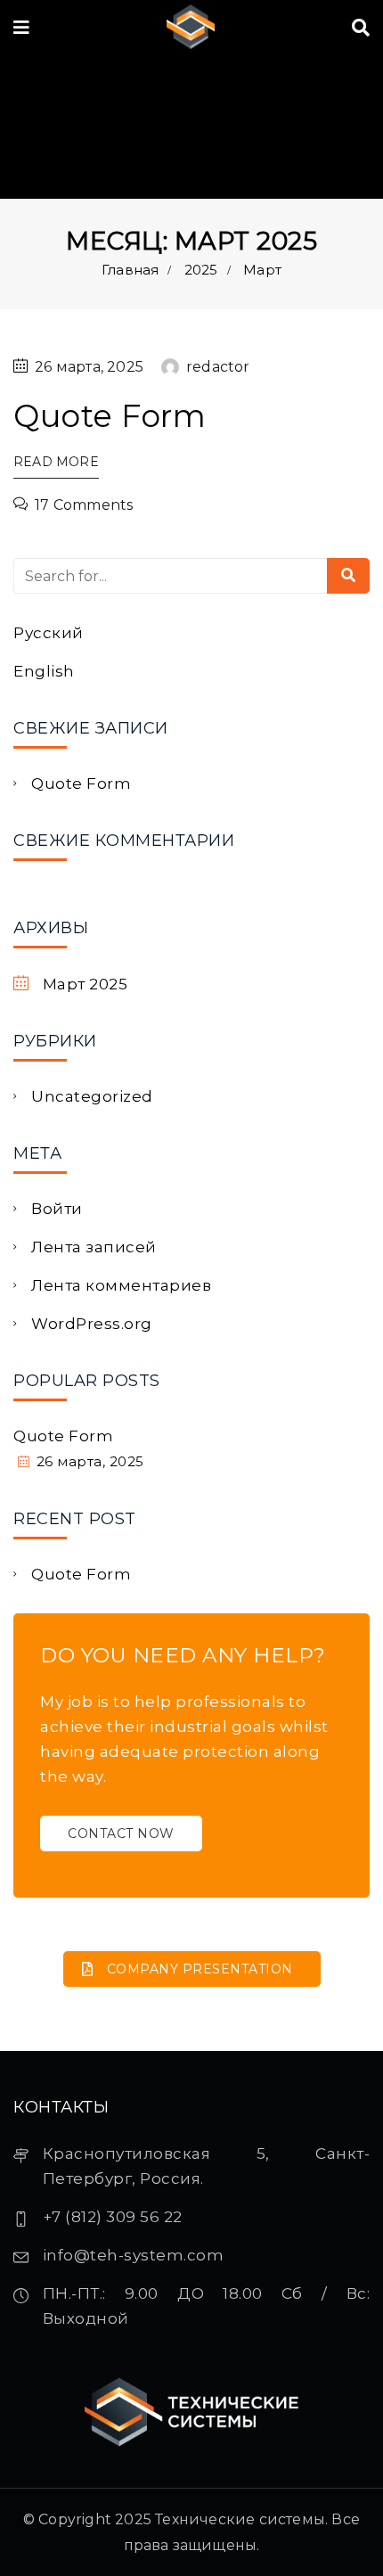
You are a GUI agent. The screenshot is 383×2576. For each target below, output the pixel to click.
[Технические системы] (191, 28)
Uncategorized (92, 1096)
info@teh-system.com (134, 2255)
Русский (49, 633)
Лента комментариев (121, 1285)
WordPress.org (92, 1324)
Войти (57, 1209)
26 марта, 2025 (89, 367)
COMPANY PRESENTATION (200, 1969)
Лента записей (94, 1247)
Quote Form (110, 416)
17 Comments (84, 505)
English (44, 671)
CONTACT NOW (121, 1834)
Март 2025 (86, 984)
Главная (130, 270)
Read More (56, 462)
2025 (201, 270)
